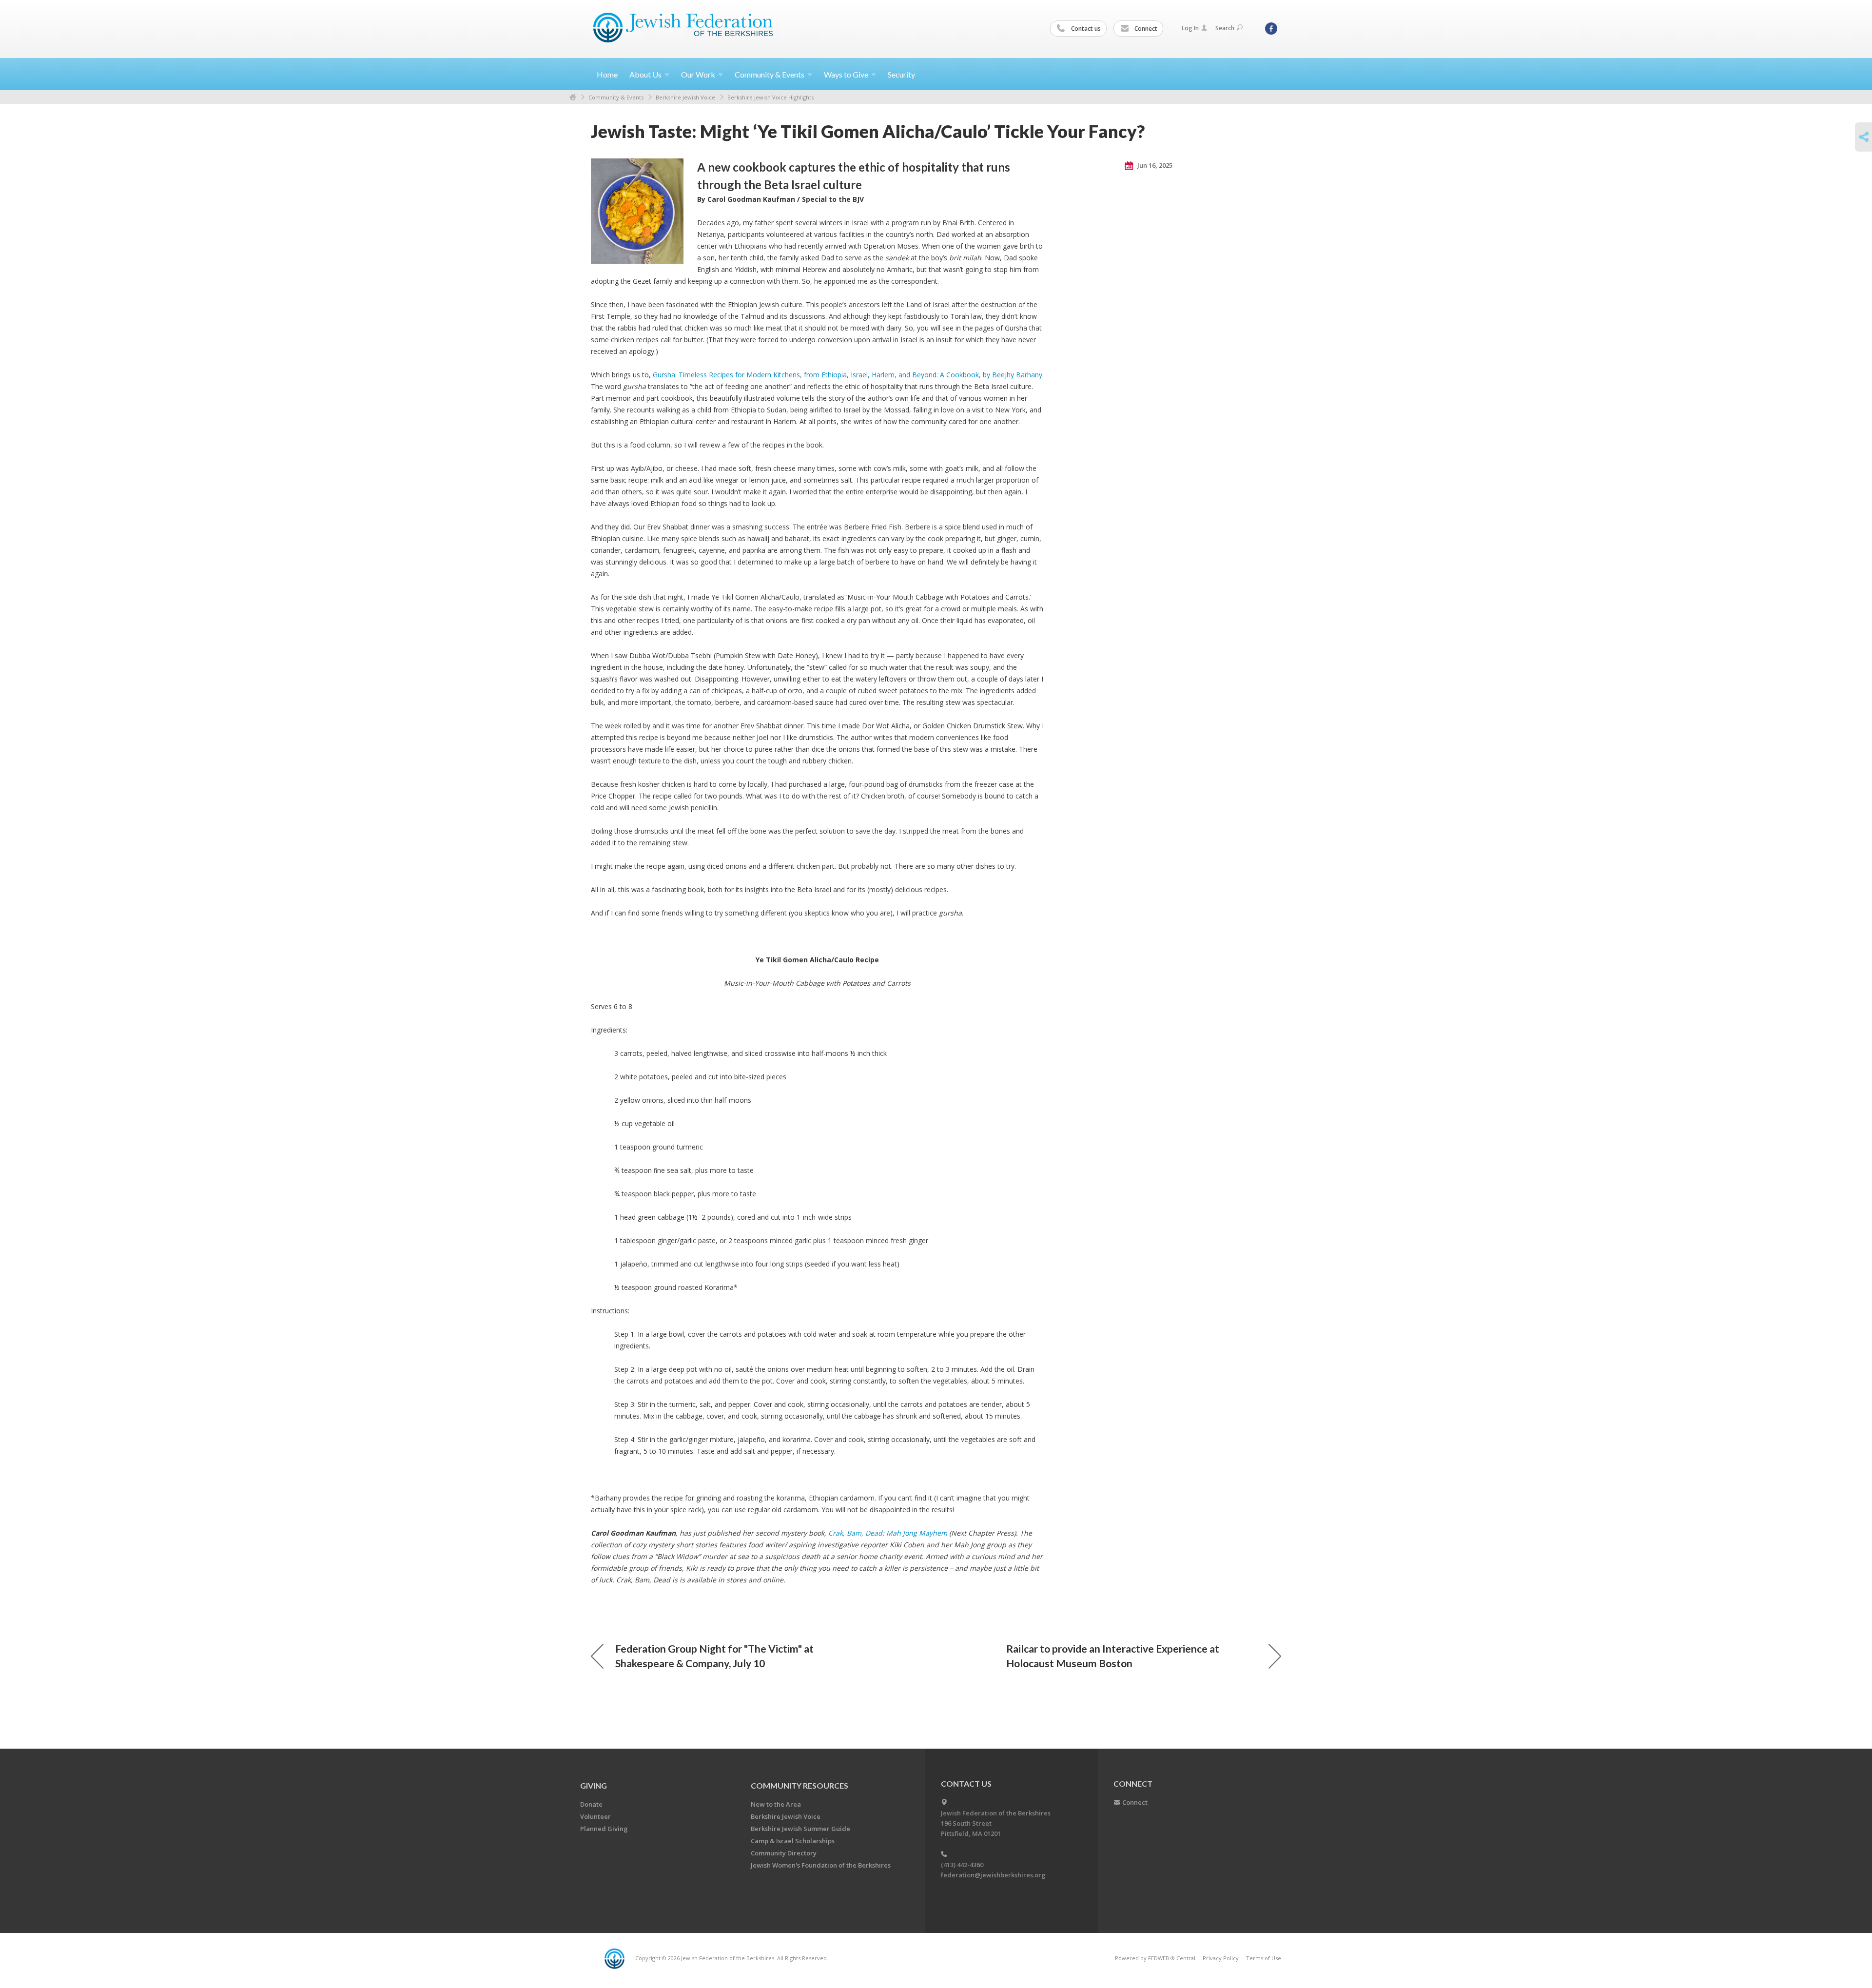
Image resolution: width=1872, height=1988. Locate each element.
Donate (591, 1804)
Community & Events (616, 97)
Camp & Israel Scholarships (793, 1841)
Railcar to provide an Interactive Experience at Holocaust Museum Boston (1113, 1656)
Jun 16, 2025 (1154, 165)
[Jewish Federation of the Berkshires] (683, 28)
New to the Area (776, 1804)
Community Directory (784, 1853)
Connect (1145, 29)
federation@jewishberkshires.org (993, 1875)
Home (607, 74)
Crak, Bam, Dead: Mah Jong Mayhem (889, 1533)
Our (698, 74)
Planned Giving (604, 1829)
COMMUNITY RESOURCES (799, 1785)
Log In (1190, 28)
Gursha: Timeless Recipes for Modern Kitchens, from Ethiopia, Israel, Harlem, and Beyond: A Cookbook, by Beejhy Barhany (848, 375)
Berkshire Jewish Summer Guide (800, 1829)
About (645, 74)
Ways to (846, 74)
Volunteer (595, 1816)
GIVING (594, 1785)
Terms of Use (1264, 1958)
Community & (770, 74)
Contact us (1085, 29)
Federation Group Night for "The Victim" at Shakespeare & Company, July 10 (714, 1656)
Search (1225, 28)
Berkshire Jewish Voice (685, 97)
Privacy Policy (1221, 1958)
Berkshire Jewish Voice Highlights (770, 97)
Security (901, 74)
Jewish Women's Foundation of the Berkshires (821, 1865)
